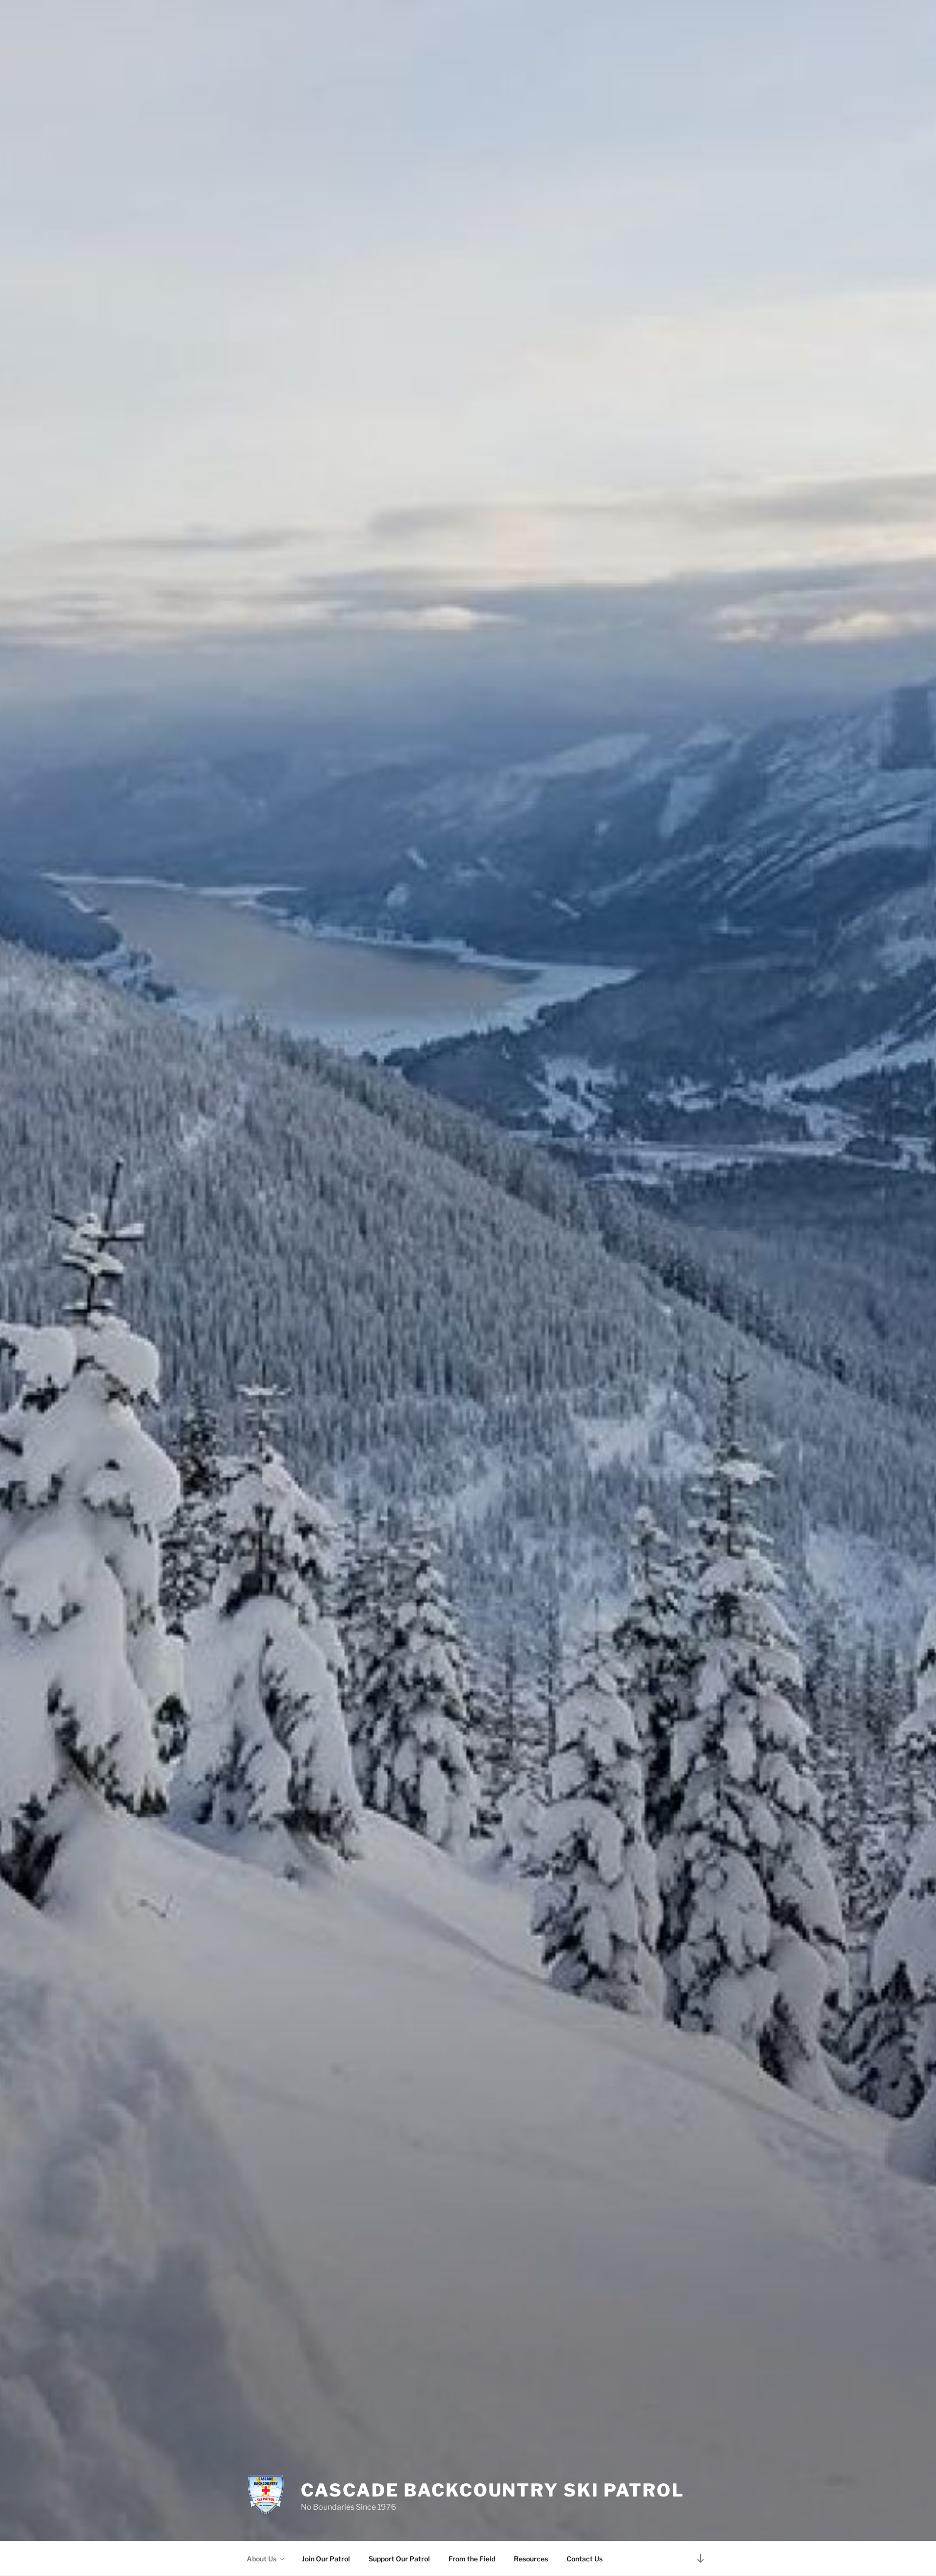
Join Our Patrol (326, 2559)
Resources (531, 2559)
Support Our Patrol (399, 2559)
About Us (262, 2559)
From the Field (472, 2559)
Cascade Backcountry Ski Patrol (492, 2490)
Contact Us (585, 2559)
